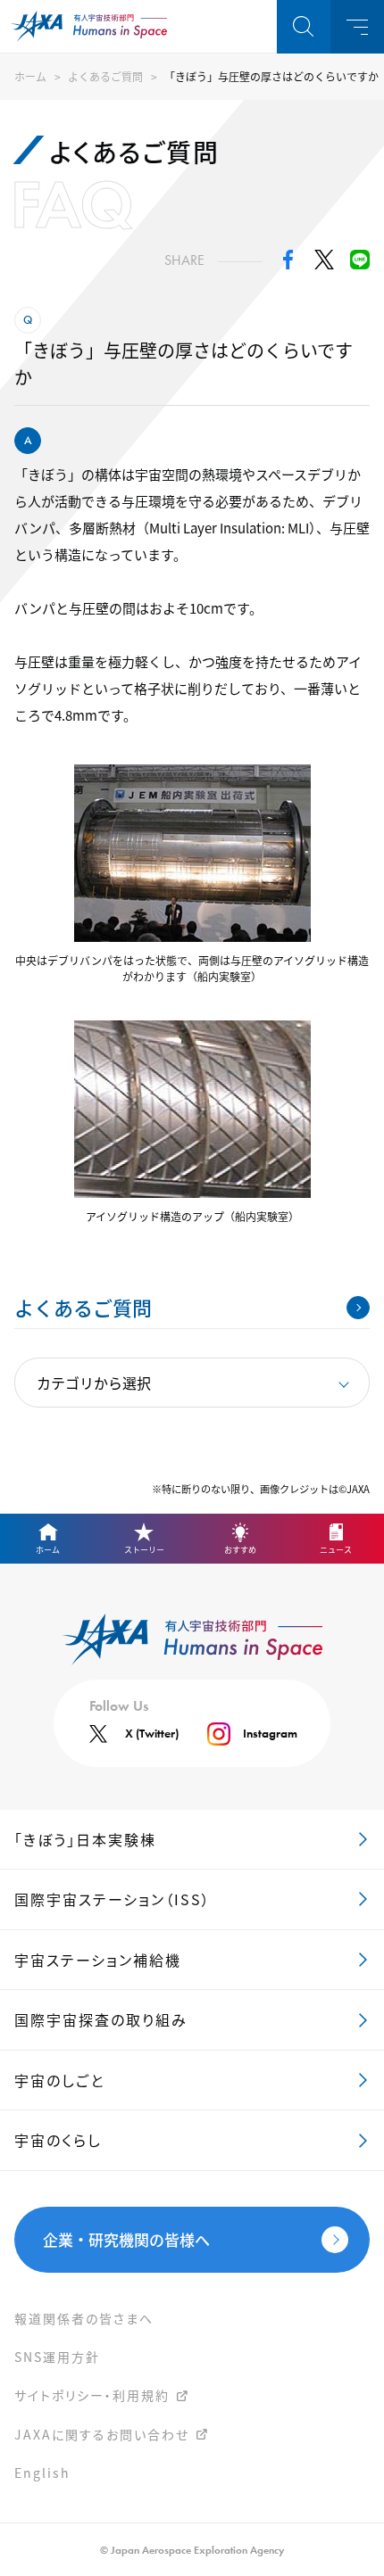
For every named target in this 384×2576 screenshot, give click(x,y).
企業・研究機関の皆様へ (126, 2239)
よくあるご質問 (105, 76)
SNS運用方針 (57, 2357)
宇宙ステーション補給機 (98, 1960)
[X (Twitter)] (324, 264)
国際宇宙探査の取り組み (101, 2019)
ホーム (30, 76)
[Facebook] (288, 264)
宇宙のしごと (59, 2080)
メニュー (357, 27)
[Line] (360, 264)
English (42, 2473)
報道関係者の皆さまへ (84, 2318)
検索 (304, 27)
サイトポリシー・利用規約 (92, 2395)
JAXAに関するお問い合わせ (102, 2434)
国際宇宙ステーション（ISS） (113, 1899)
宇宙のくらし (58, 2140)
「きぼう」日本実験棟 (85, 1839)
